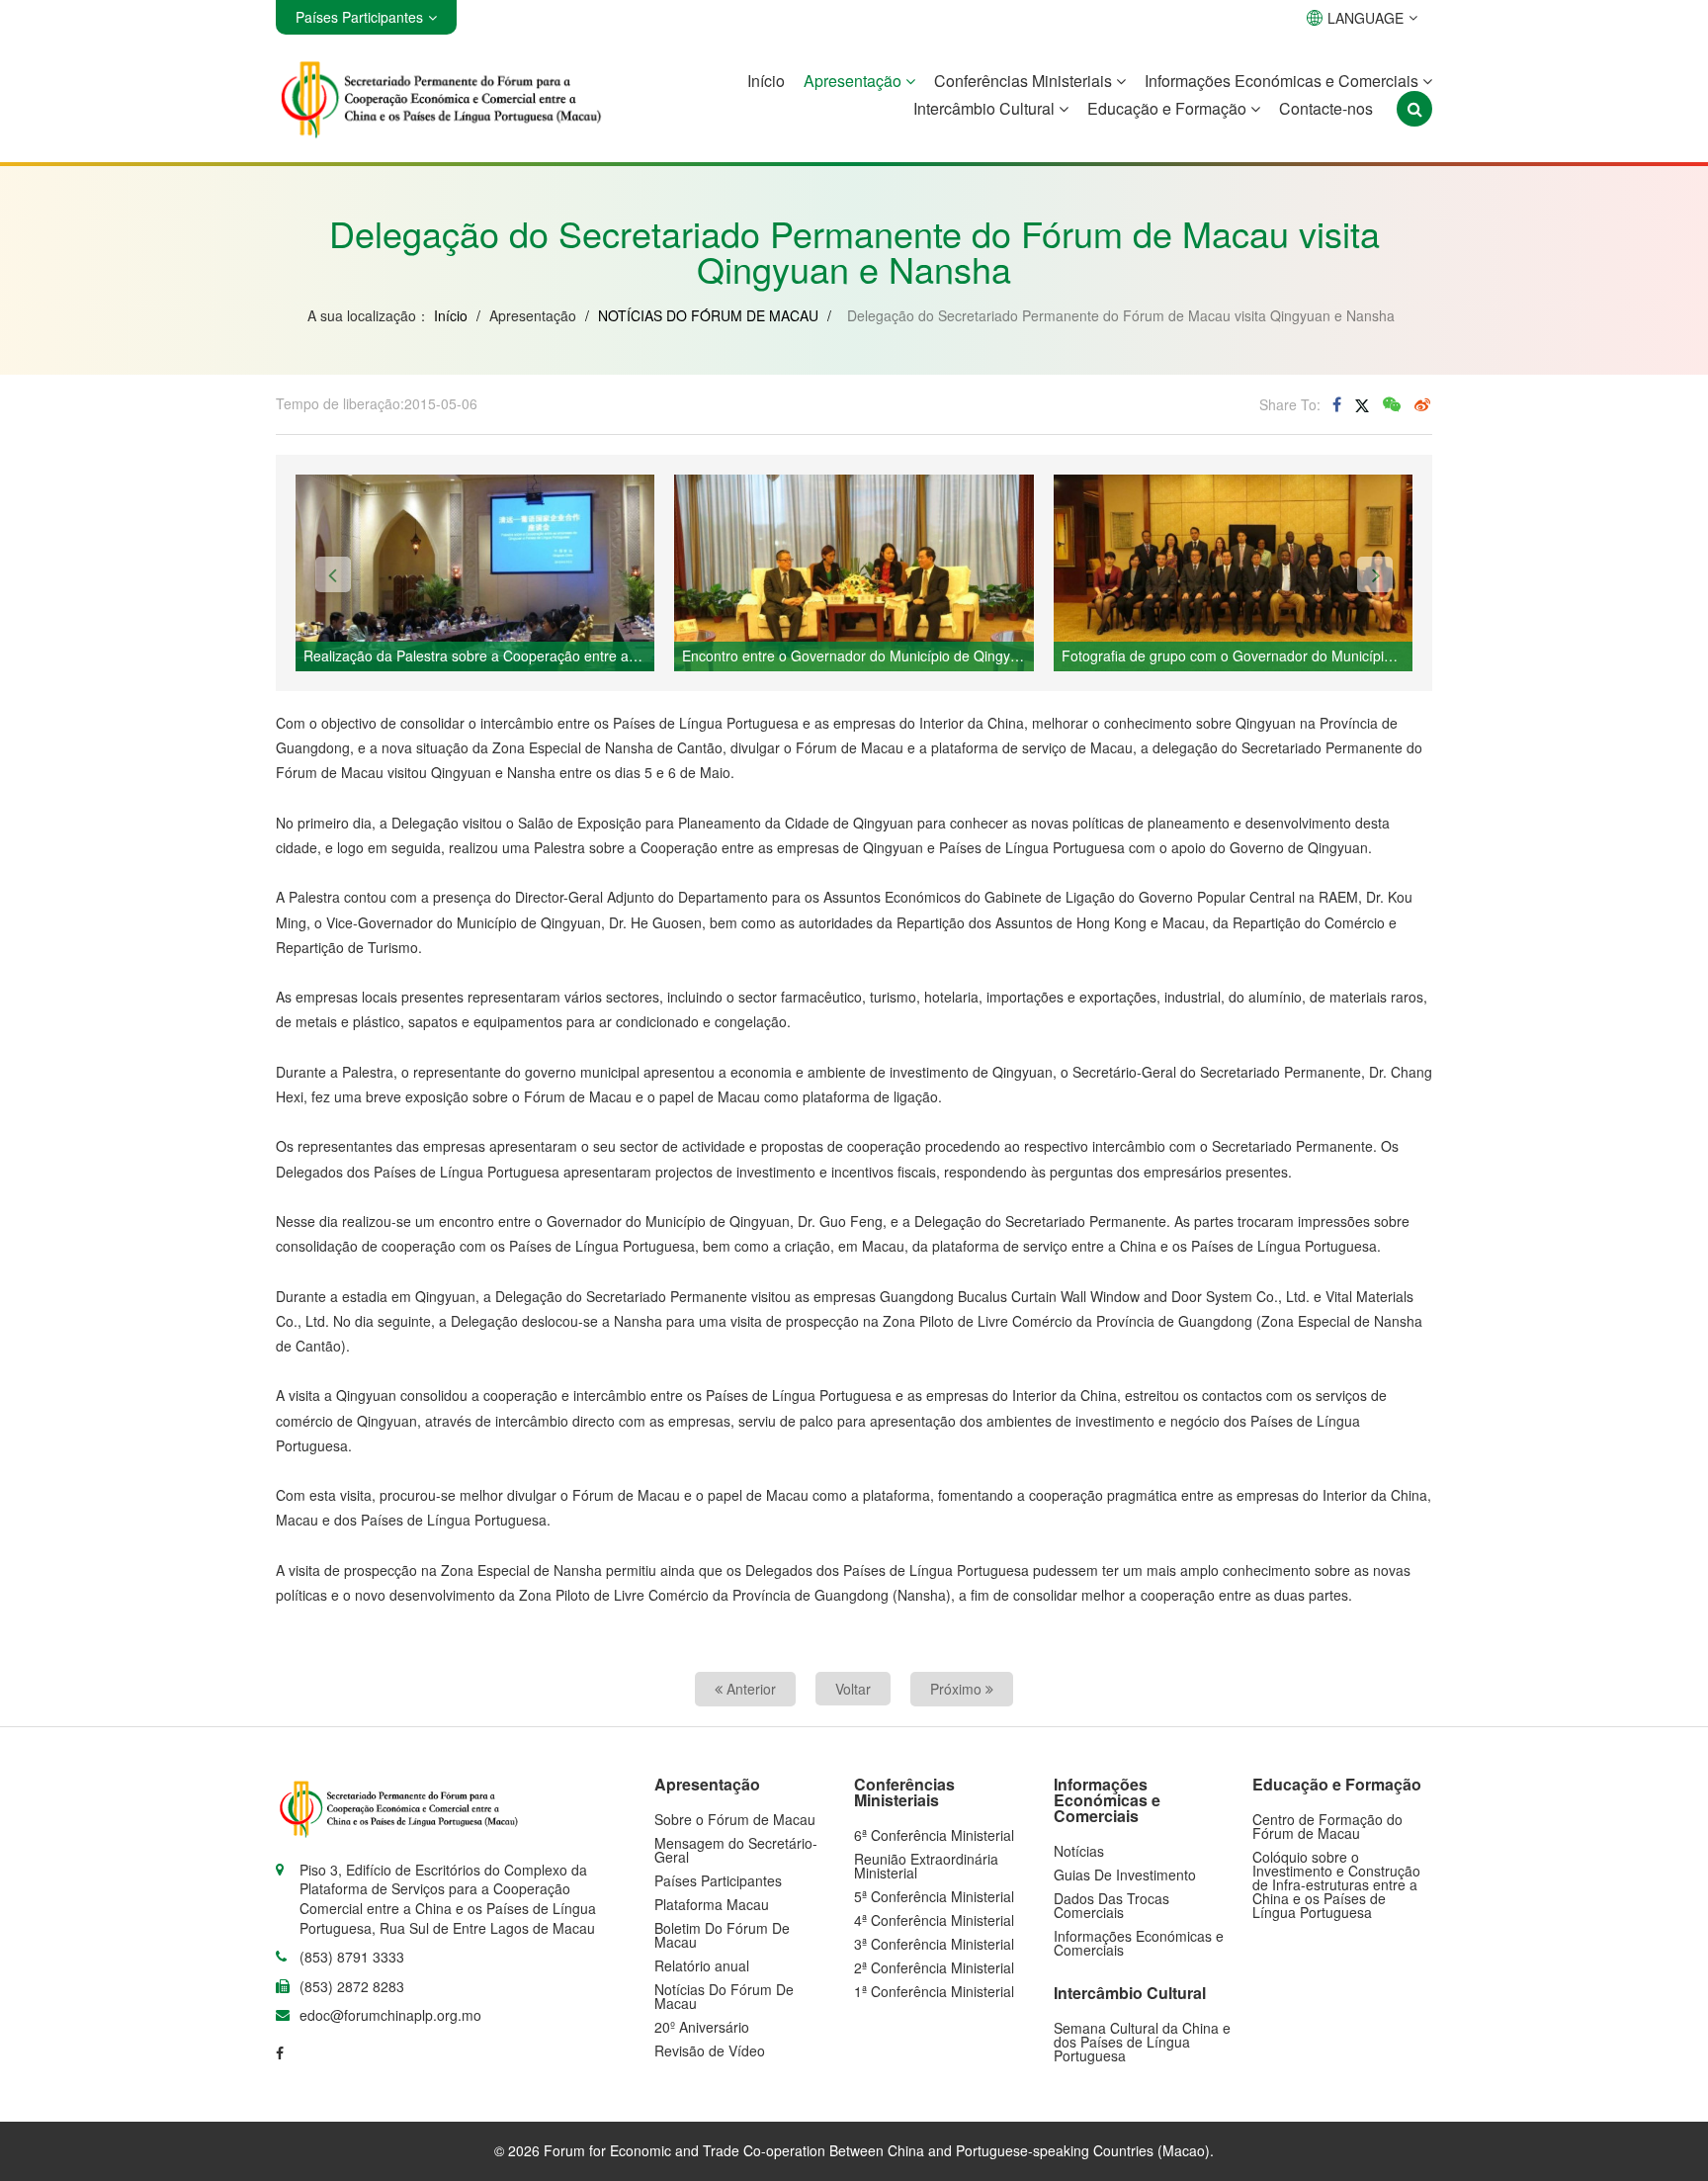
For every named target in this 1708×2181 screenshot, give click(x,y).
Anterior (749, 1689)
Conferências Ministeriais (1025, 81)
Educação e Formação (1169, 108)
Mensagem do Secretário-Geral (736, 1850)
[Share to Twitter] (1362, 404)
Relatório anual (702, 1965)
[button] (333, 574)
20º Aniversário (702, 2027)
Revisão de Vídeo (710, 2050)
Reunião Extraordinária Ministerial (926, 1866)
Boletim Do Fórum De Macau (722, 1935)
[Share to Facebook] (1337, 404)
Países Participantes (718, 1880)
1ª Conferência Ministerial (934, 1991)
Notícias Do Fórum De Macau (724, 1996)
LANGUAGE (1366, 18)
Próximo (958, 1689)
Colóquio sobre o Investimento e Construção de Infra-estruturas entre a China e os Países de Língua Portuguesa (1336, 1884)
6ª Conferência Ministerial (934, 1835)
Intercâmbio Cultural (986, 108)
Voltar (853, 1689)
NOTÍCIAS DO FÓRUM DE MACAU (708, 315)
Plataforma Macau (712, 1904)
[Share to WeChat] (1392, 404)
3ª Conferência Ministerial (934, 1944)
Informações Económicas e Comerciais (1283, 81)
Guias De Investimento (1125, 1875)
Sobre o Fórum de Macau (735, 1819)
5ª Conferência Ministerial (934, 1896)
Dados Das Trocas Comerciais (1111, 1905)
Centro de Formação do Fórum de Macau (1327, 1826)
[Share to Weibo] (1422, 404)
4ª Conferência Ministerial (934, 1920)
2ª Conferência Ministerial (934, 1967)
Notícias (1079, 1851)
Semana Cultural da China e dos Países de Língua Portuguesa (1142, 2042)
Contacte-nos (1326, 108)
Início (766, 81)
